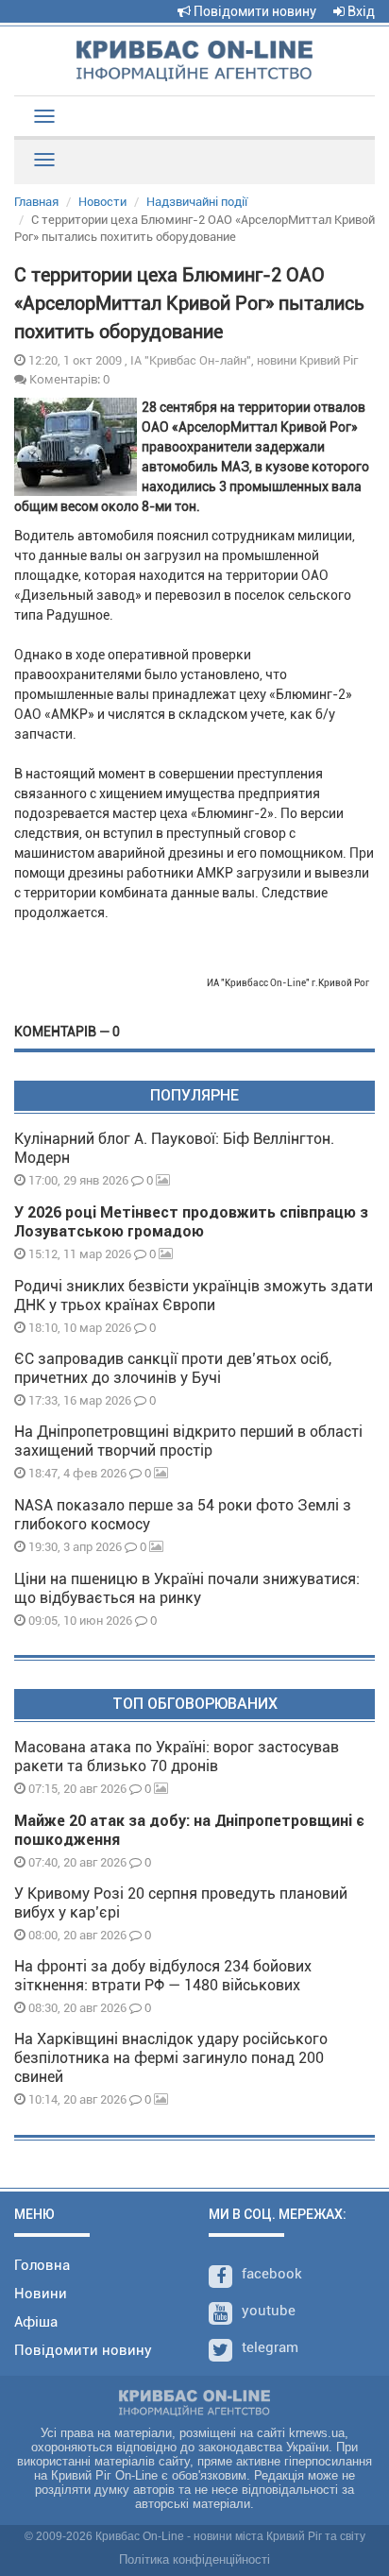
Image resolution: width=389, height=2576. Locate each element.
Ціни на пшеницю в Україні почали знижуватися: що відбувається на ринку (187, 1588)
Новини (41, 2294)
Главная (36, 202)
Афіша (36, 2322)
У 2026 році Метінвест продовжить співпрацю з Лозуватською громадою (191, 1222)
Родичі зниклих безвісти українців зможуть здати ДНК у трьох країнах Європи (194, 1296)
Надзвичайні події (197, 202)
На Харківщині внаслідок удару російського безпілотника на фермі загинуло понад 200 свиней (171, 2058)
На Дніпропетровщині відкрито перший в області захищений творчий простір (188, 1441)
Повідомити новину (254, 11)
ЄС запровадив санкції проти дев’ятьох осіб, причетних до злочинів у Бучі (173, 1368)
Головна (42, 2265)
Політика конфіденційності (194, 2559)
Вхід (360, 11)
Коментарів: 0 (68, 379)
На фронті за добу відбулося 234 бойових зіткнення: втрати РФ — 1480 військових (163, 1976)
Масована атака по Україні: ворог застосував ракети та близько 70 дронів (177, 1757)
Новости (102, 202)
